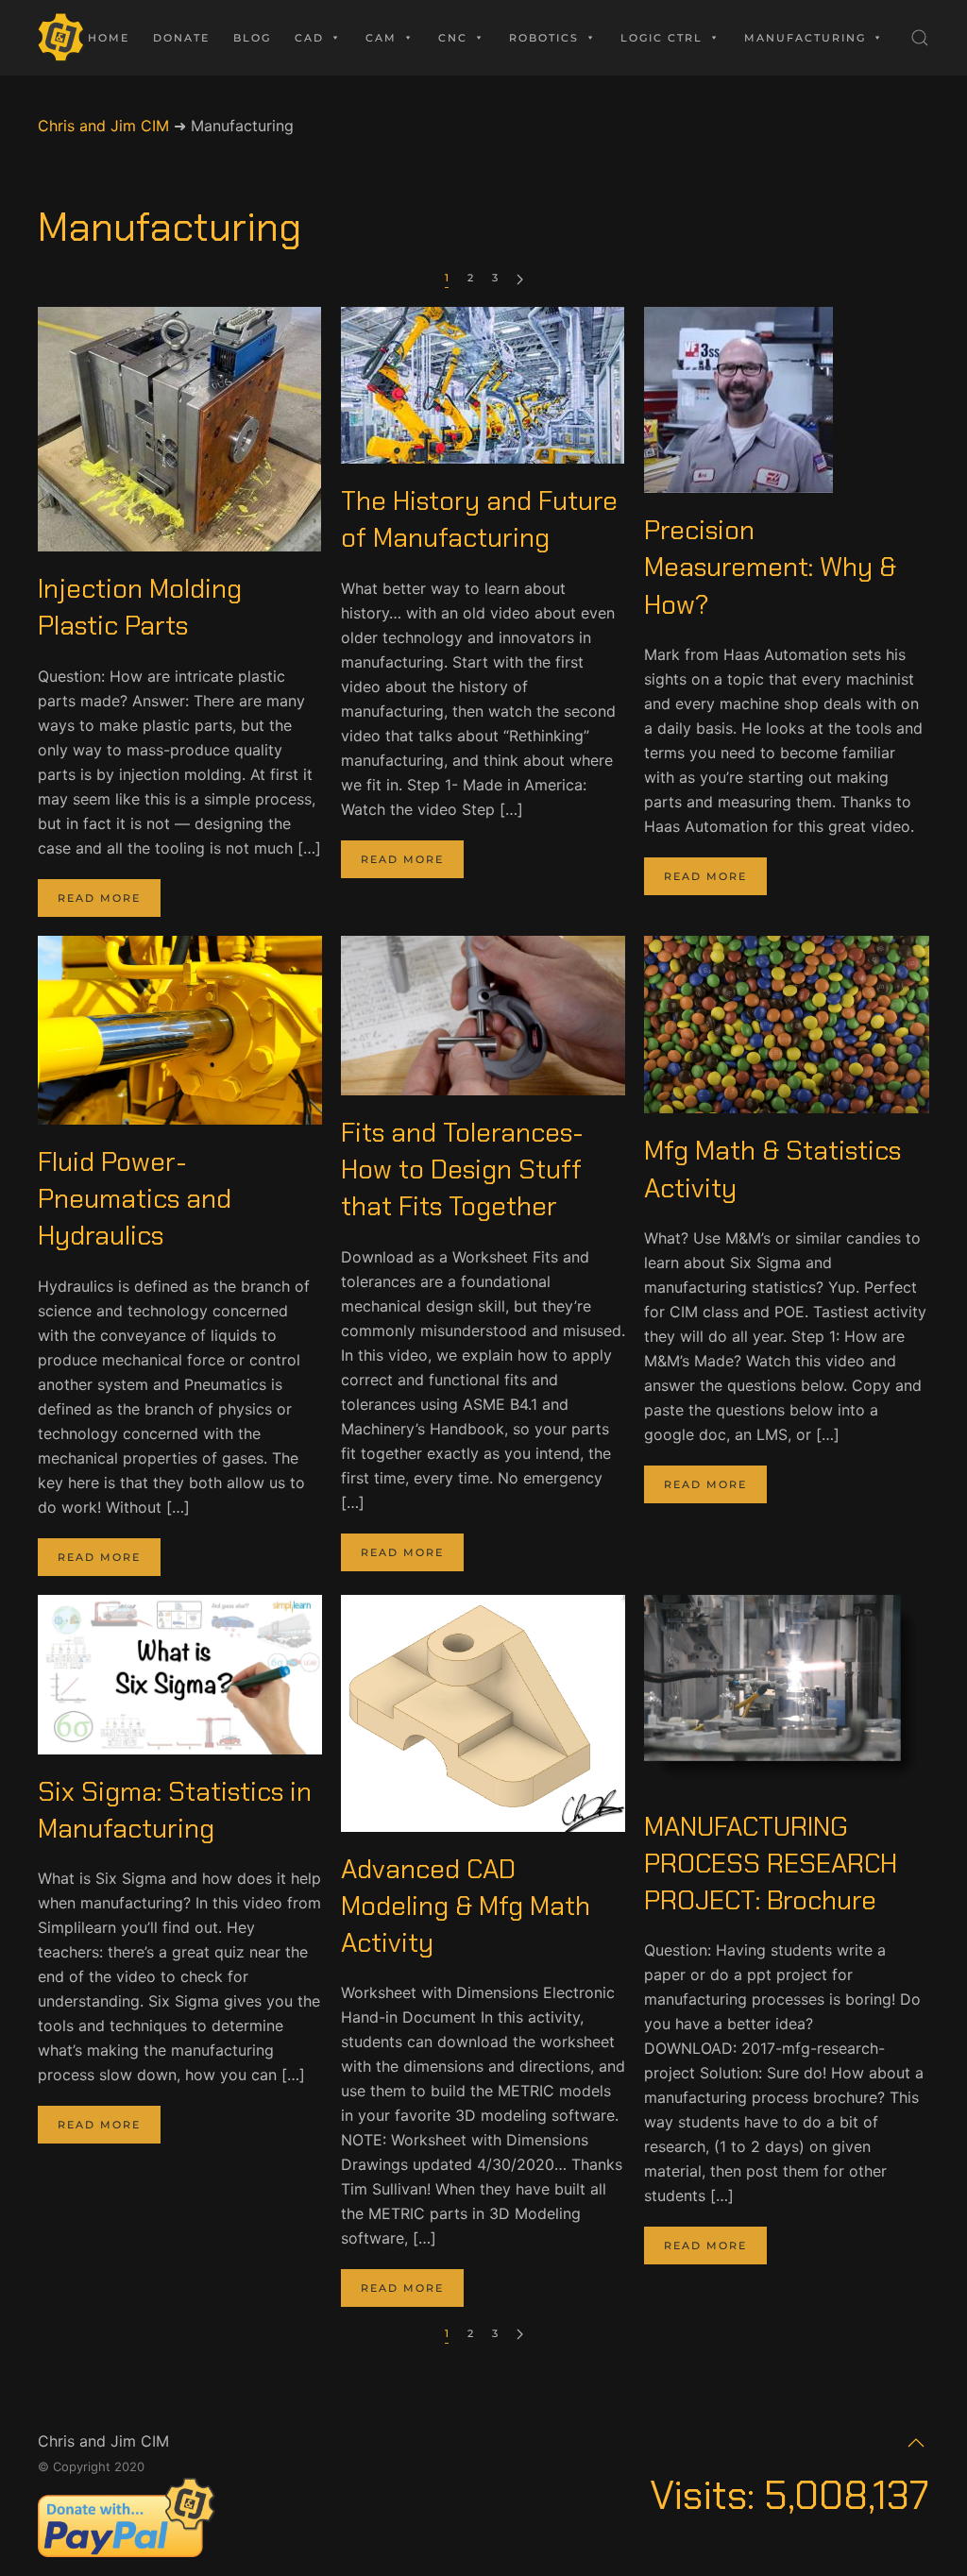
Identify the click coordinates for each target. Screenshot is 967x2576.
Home (109, 38)
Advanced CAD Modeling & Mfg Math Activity (466, 1906)
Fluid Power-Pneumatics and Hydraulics (135, 1199)
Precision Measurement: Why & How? (770, 567)
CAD (309, 38)
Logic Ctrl (662, 38)
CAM (381, 38)
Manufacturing (805, 38)
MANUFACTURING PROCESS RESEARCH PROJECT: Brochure (771, 1864)
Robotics (544, 38)
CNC (453, 38)
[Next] (520, 279)
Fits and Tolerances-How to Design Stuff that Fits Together (462, 1169)
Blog (252, 38)
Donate (181, 38)
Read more (99, 898)
